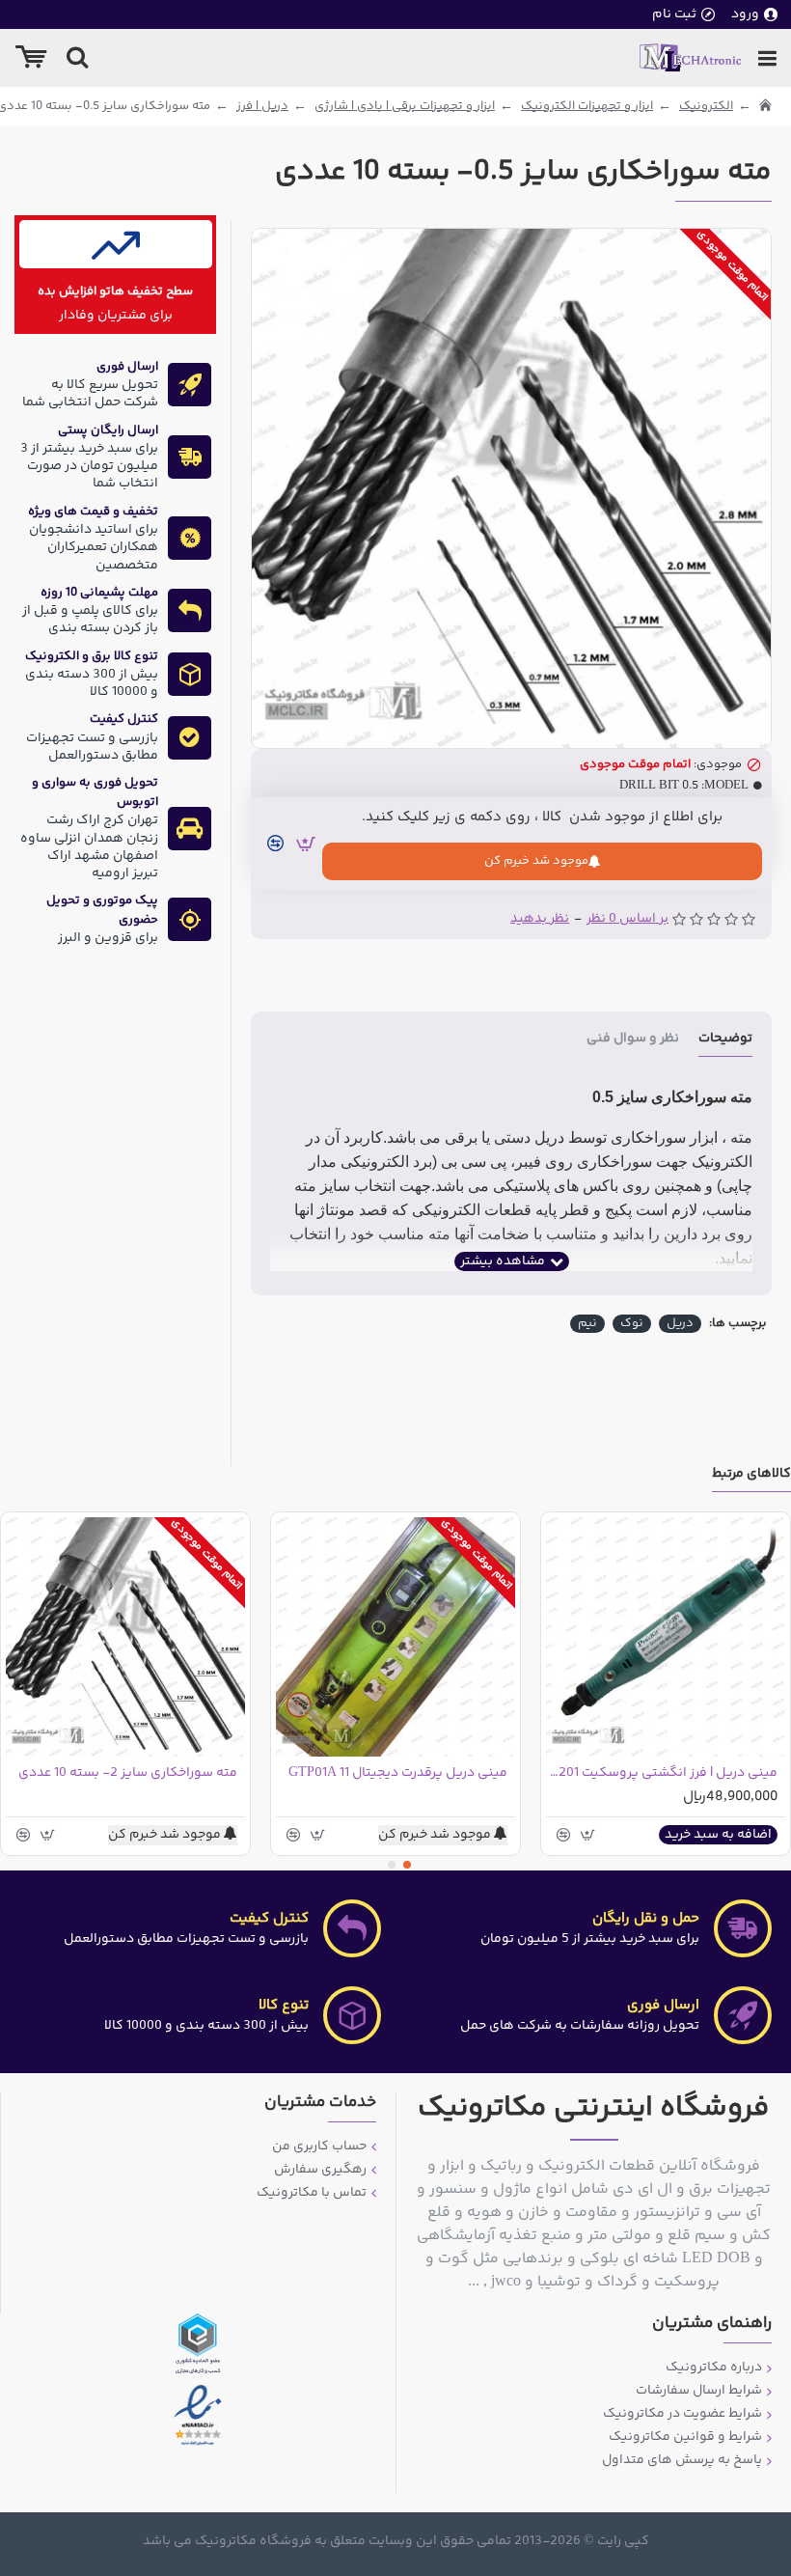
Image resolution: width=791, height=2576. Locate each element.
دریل (680, 1324)
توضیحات (725, 1040)
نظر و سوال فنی (633, 1040)
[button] (407, 1865)
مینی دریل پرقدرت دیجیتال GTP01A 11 (398, 1773)
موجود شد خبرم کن (536, 861)
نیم (587, 1324)
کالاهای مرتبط (751, 1475)
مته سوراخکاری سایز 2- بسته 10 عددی (128, 1773)
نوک (632, 1324)
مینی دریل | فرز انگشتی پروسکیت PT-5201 (662, 1773)
